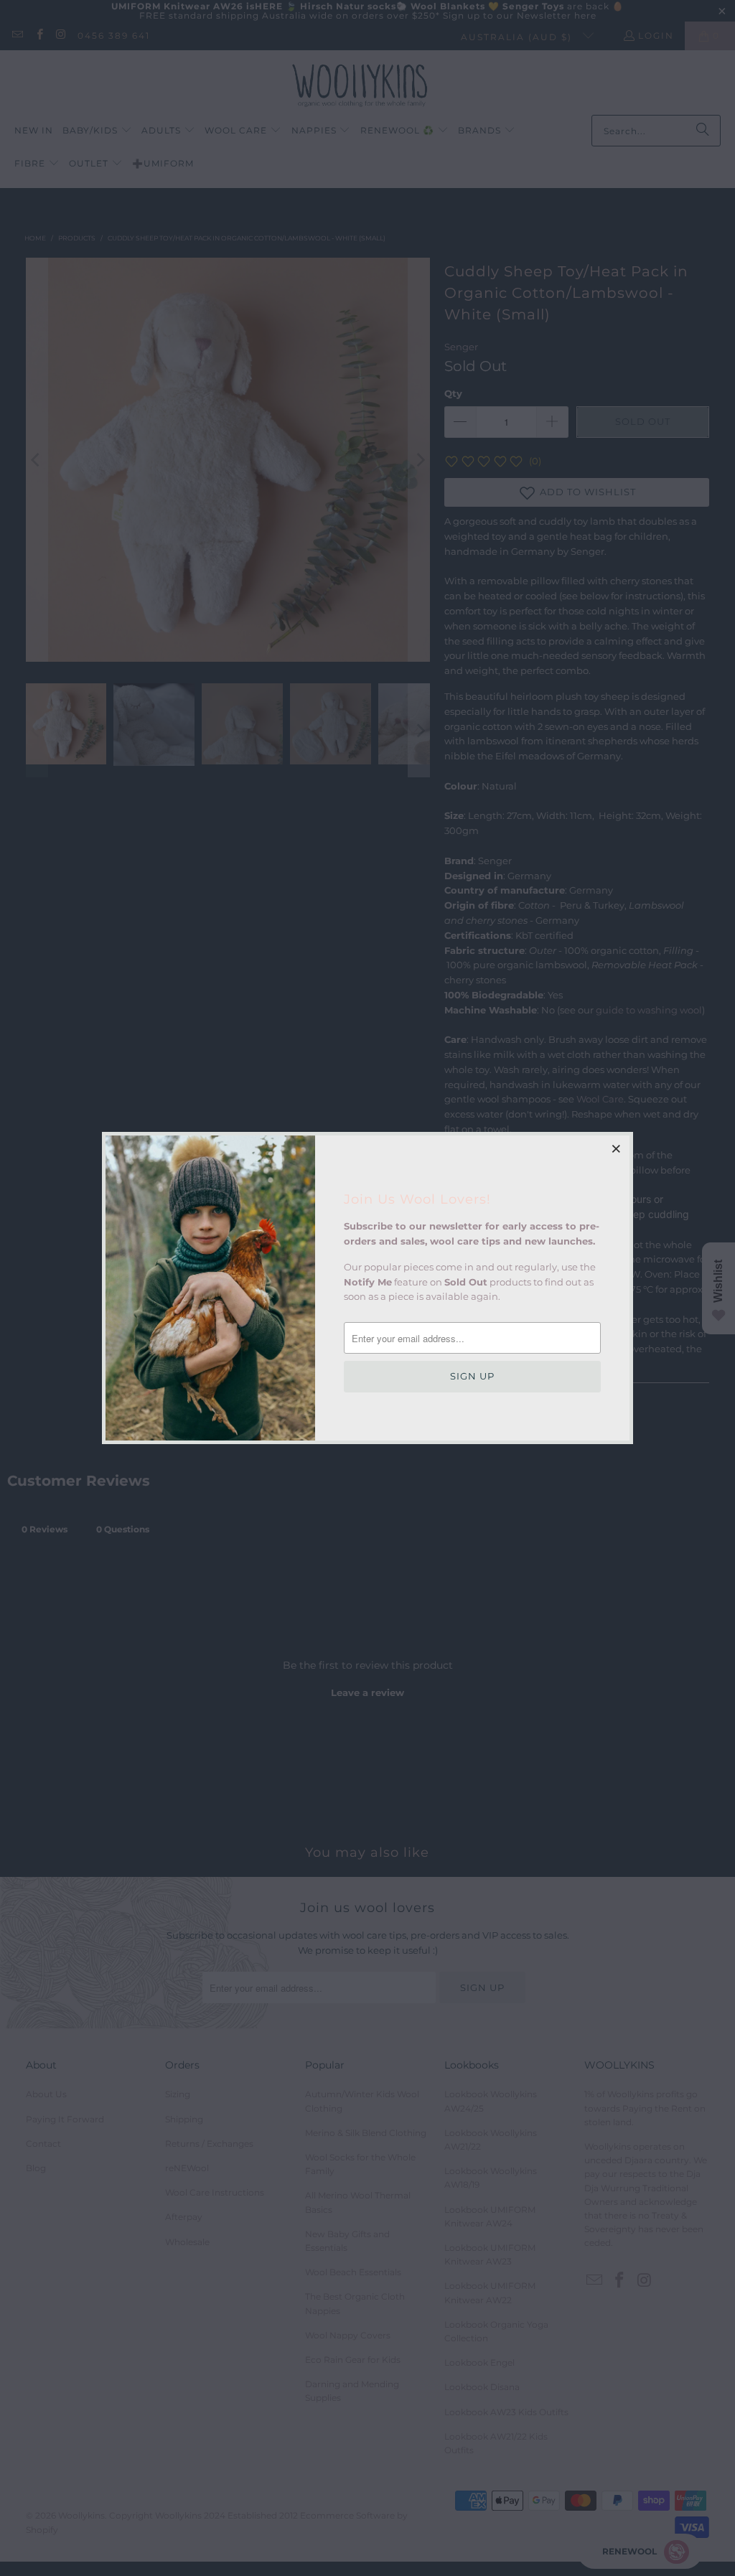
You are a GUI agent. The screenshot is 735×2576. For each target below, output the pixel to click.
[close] (617, 1148)
